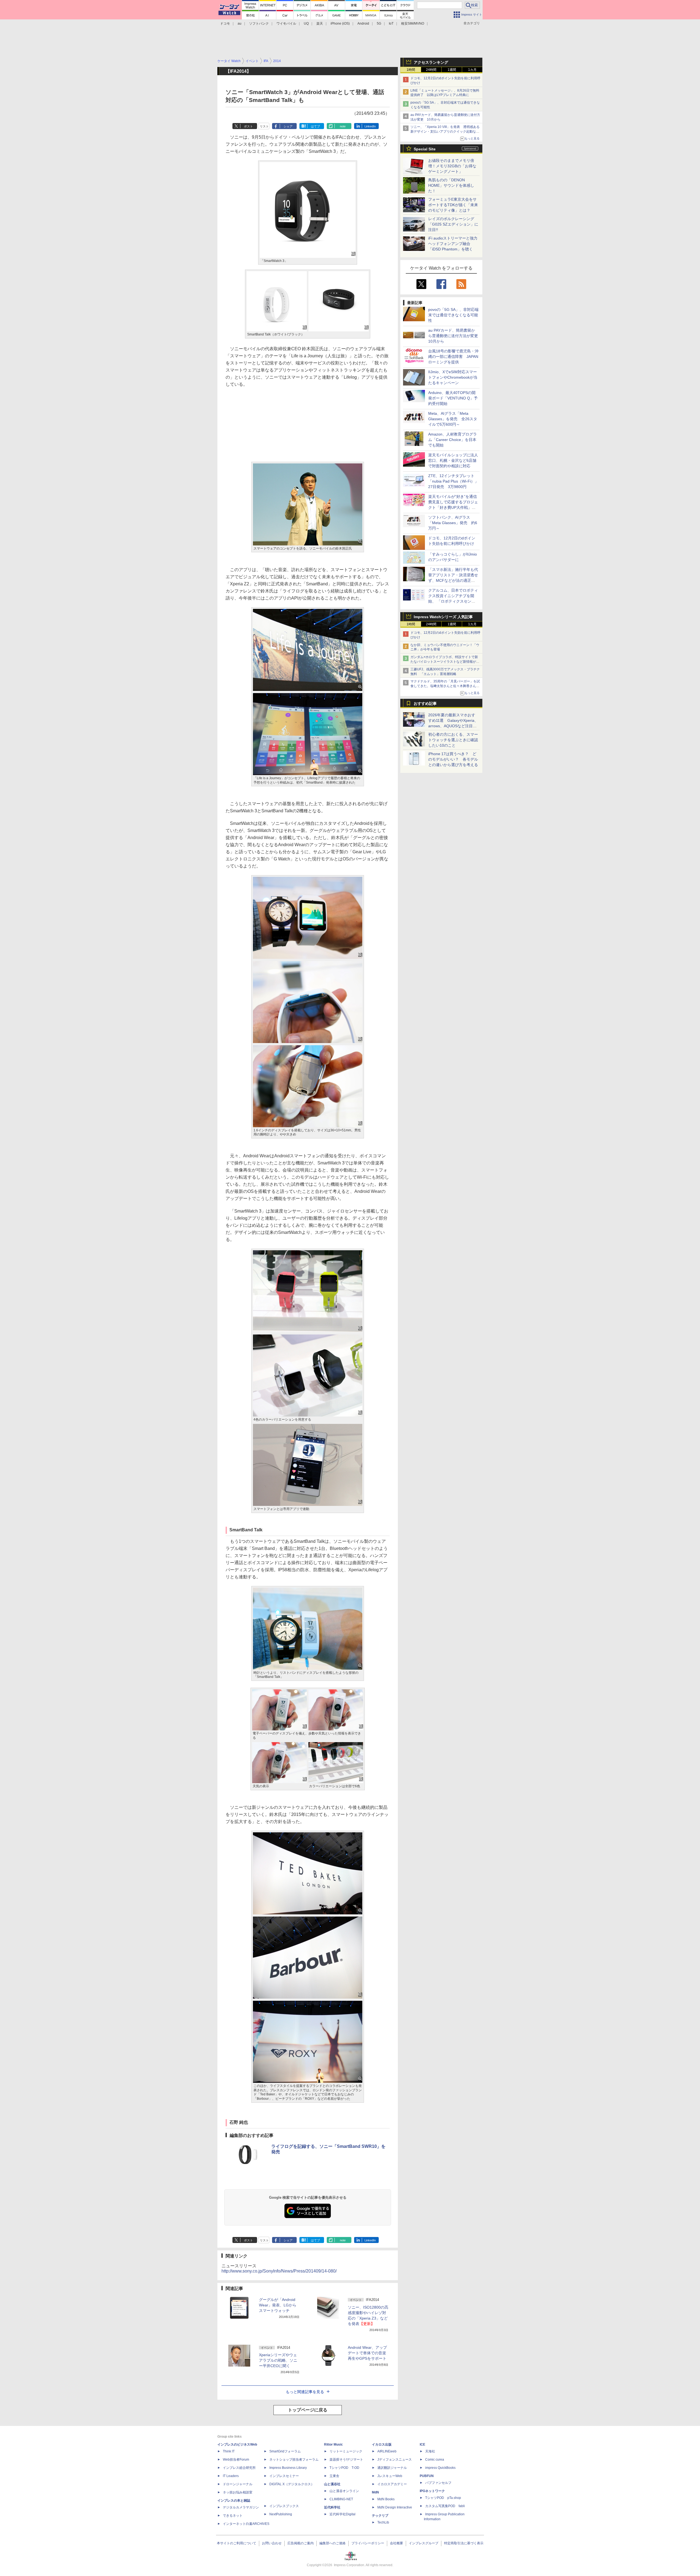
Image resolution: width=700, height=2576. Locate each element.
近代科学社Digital (342, 2514)
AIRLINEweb (387, 2451)
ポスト (248, 126)
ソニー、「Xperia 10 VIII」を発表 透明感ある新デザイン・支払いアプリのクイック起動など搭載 (445, 132)
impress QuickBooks (440, 2468)
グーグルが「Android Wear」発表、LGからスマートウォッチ (278, 2305)
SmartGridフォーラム (285, 2451)
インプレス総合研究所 (239, 2468)
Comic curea (435, 2460)
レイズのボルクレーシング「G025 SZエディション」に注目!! (453, 224)
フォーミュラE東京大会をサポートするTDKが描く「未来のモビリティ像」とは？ (453, 205)
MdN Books (386, 2499)
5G (379, 24)
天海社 (430, 2451)
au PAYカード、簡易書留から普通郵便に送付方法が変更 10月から (455, 336)
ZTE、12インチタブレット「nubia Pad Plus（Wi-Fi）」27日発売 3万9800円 (453, 481)
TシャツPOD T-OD (344, 2468)
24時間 (431, 70)
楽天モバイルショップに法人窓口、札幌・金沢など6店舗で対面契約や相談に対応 (453, 460)
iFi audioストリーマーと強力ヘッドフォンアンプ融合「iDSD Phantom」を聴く (453, 244)
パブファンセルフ (438, 2483)
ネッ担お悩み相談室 (238, 2492)
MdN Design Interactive (395, 2507)
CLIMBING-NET (341, 2499)
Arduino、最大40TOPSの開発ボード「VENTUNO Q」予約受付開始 (453, 398)
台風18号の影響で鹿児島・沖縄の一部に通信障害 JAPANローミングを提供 (453, 357)
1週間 (452, 70)
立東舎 (334, 2476)
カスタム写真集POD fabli (445, 2506)
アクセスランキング (431, 62)
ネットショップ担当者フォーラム (294, 2460)
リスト (264, 126)
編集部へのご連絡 (332, 2543)
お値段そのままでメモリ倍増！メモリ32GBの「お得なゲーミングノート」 (452, 166)
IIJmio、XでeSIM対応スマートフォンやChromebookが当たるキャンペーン (453, 377)
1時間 (411, 70)
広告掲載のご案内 (301, 2543)
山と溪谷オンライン (344, 2491)
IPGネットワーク (432, 2491)
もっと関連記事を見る (305, 2392)
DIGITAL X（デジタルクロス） (292, 2484)
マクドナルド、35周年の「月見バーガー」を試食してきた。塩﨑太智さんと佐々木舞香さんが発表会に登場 (445, 686)
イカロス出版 (382, 2444)
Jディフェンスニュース (395, 2460)
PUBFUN (427, 2476)
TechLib (383, 2522)
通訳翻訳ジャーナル (392, 2468)
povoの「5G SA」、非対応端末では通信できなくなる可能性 (453, 315)
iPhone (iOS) (340, 24)
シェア (288, 126)
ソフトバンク (259, 24)
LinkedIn (370, 126)
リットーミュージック (346, 2451)
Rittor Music (333, 2444)
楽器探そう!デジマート (346, 2460)
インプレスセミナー (284, 2476)
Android (363, 24)
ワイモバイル (286, 24)
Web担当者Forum (236, 2460)
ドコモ (225, 24)
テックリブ (380, 2516)
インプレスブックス (284, 2506)
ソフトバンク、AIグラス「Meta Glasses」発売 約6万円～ (453, 523)
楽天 (320, 24)
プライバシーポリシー (368, 2543)
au (240, 24)
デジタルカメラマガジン (241, 2507)
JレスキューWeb (390, 2476)
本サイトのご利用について (237, 2543)
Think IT (229, 2451)
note (343, 126)
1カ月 (472, 70)
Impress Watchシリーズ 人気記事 (443, 617)
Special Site (425, 149)
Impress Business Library (288, 2468)
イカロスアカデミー (392, 2484)
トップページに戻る (308, 2410)
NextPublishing (281, 2514)
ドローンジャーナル (238, 2484)
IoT (391, 24)
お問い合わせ (272, 2543)
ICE (422, 2444)
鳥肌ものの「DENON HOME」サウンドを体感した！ (451, 185)
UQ (306, 24)
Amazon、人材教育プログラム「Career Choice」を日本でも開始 (453, 440)
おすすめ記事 (425, 703)
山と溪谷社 (332, 2484)
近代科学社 (332, 2507)
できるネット (233, 2516)
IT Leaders (231, 2476)
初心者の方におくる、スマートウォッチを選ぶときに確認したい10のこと (453, 740)
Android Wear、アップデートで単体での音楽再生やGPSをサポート (367, 2353)
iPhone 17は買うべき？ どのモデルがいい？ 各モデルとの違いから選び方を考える (453, 759)
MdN (375, 2492)
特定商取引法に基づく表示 (464, 2543)
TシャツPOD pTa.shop (443, 2498)
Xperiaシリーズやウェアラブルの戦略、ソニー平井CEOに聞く (278, 2360)
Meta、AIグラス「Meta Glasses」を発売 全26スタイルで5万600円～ (453, 419)
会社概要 (396, 2543)
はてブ (315, 126)
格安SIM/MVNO (413, 24)
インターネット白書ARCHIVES (246, 2524)
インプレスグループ (424, 2543)
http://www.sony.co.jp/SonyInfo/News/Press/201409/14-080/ (279, 2271)
